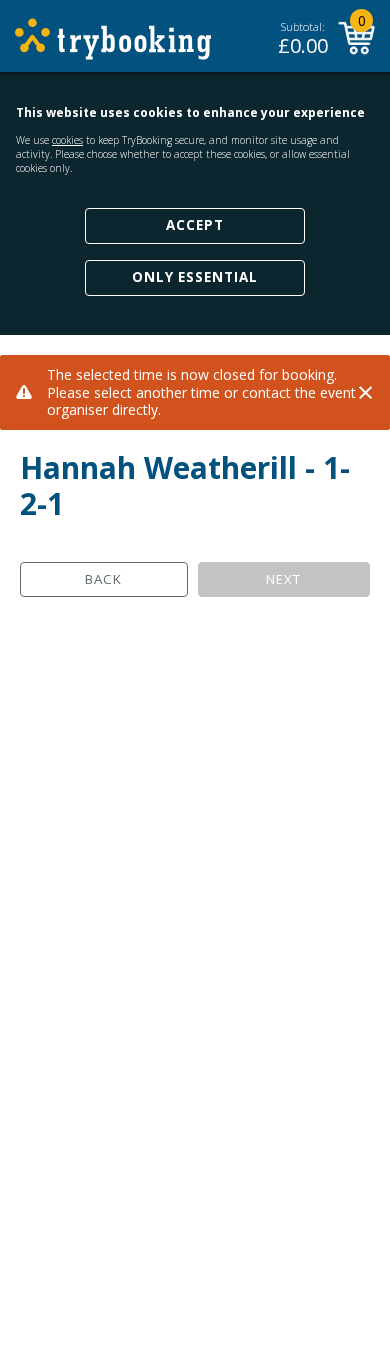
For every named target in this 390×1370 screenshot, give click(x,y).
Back (103, 579)
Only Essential (195, 277)
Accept (195, 225)
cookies (67, 140)
